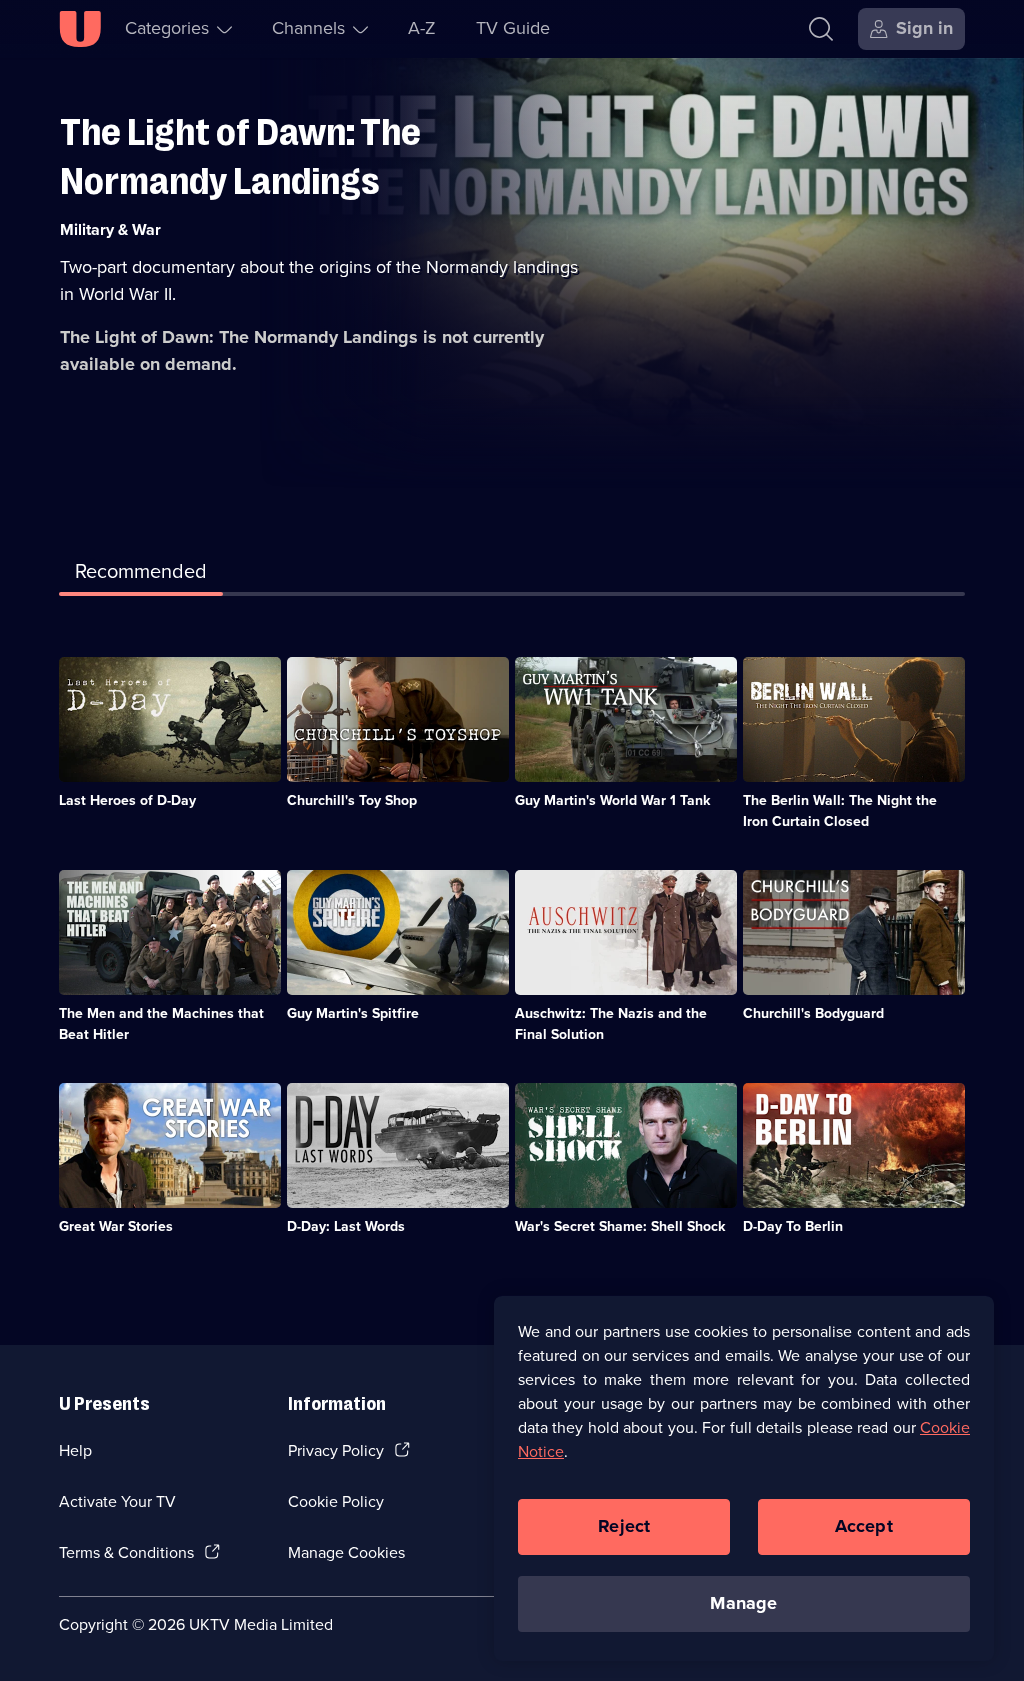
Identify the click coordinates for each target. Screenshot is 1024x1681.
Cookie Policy (336, 1501)
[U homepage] (80, 29)
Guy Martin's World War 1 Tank (612, 800)
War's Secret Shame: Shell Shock (620, 1226)
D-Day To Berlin (793, 1226)
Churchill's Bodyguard (813, 1013)
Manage (743, 1603)
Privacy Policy (336, 1450)
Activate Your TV (117, 1501)
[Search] (821, 29)
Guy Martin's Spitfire (353, 1013)
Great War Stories (116, 1226)
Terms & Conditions (126, 1552)
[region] (744, 1478)
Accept (864, 1526)
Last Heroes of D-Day (127, 800)
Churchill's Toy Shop (352, 800)
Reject (624, 1526)
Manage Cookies (346, 1552)
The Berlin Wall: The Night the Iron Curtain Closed (840, 811)
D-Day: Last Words (346, 1226)
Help (75, 1450)
